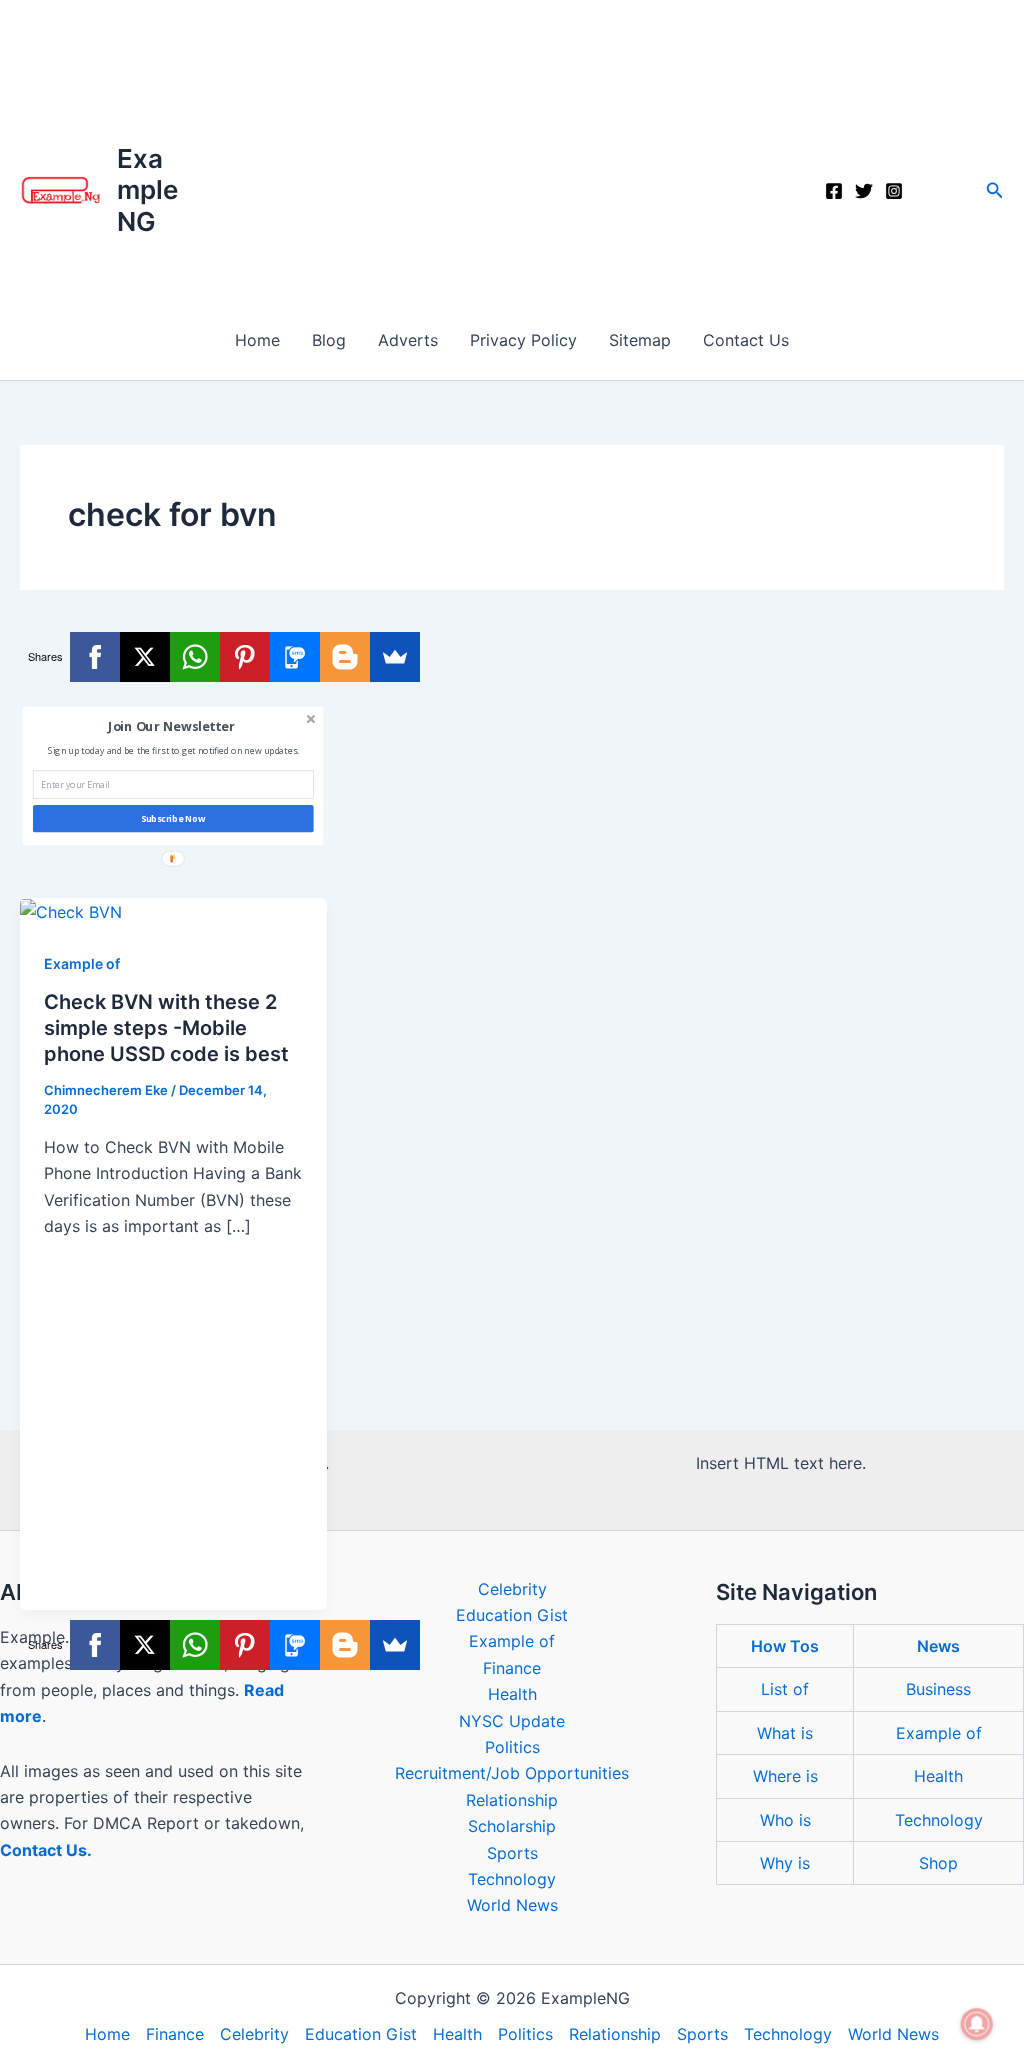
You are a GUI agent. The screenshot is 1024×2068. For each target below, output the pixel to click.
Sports (512, 1853)
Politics (512, 1747)
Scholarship (512, 1826)
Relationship (512, 1800)
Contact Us (746, 340)
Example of (82, 963)
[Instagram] (894, 191)
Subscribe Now (173, 819)
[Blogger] (345, 657)
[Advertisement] (512, 150)
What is (785, 1733)
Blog (329, 340)
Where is (785, 1776)
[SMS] (295, 657)
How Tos (785, 1646)
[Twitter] (864, 191)
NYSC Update (512, 1721)
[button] (995, 190)
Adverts (408, 340)
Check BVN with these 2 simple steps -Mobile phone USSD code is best (166, 1028)
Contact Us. (46, 1850)
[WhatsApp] (195, 657)
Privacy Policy (523, 340)
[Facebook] (834, 191)
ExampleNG (147, 189)
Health (512, 1694)
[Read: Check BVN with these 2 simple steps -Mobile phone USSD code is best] (71, 911)
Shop (938, 1863)
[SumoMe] (395, 657)
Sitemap (640, 340)
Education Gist (512, 1615)
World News (512, 1905)
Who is (785, 1820)
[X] (145, 657)
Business (938, 1689)
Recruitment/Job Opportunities (512, 1773)
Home (257, 340)
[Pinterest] (245, 657)
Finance (512, 1668)
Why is (785, 1863)
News (938, 1646)
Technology (512, 1879)
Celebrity (512, 1589)
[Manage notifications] (977, 2024)
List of (785, 1689)
